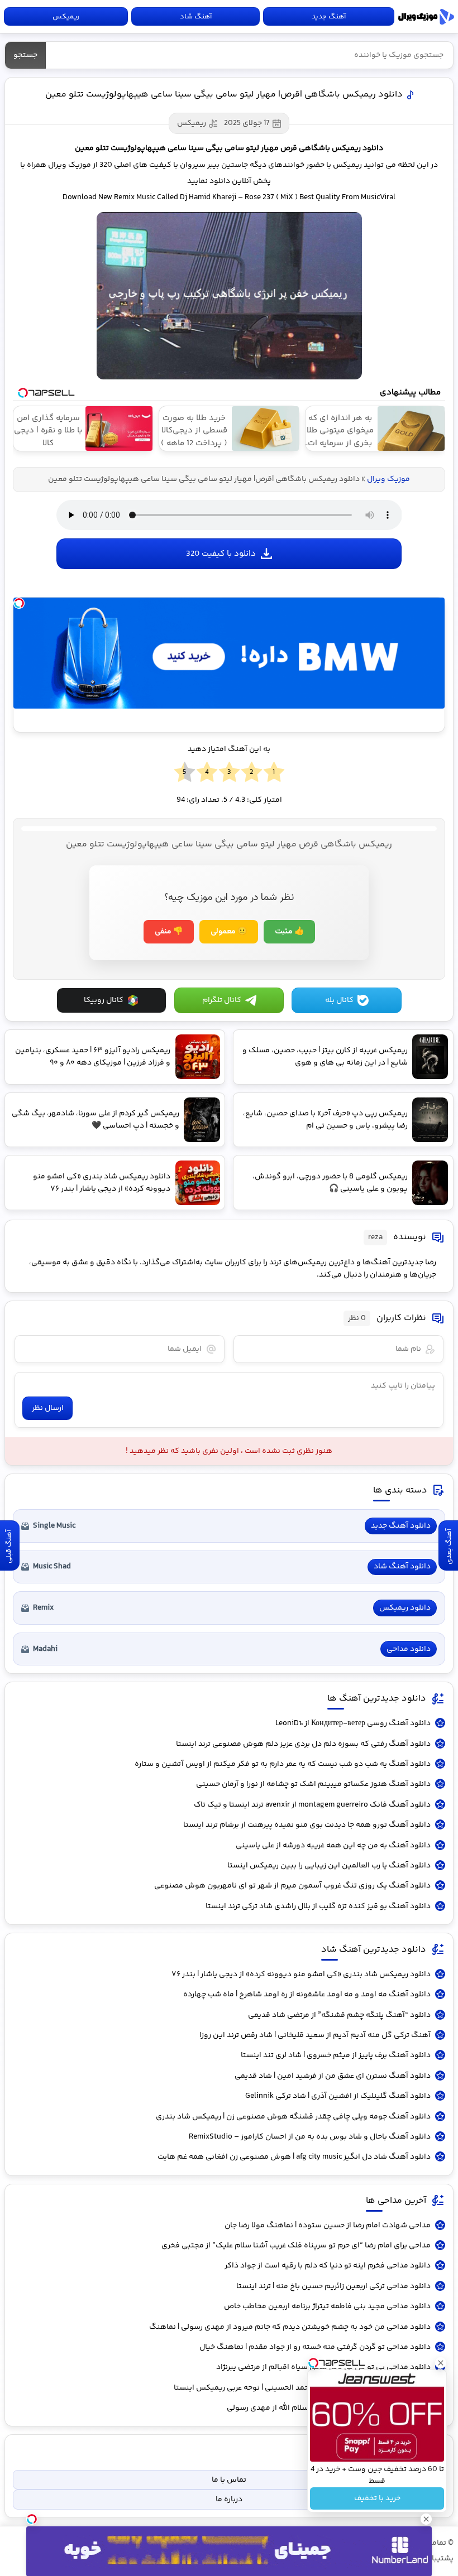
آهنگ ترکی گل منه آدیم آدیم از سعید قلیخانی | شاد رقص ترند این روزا (315, 2035)
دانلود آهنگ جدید (401, 1526)
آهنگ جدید (329, 17)
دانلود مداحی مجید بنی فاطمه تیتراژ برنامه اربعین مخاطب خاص (327, 2307)
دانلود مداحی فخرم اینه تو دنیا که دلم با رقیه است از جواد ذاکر (328, 2266)
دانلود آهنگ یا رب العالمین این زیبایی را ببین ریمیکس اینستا (329, 1866)
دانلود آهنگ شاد (402, 1567)
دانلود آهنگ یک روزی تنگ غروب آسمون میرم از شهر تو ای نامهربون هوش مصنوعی (292, 1886)
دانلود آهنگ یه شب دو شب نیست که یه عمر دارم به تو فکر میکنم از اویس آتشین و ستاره (283, 1764)
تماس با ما (229, 2480)
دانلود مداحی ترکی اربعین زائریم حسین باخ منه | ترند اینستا (333, 2286)
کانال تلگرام (222, 1000)
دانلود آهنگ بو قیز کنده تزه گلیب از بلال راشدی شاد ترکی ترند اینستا (318, 1906)
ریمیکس (66, 17)
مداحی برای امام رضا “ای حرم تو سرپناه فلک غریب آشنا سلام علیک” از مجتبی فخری (296, 2246)
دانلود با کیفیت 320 (221, 554)
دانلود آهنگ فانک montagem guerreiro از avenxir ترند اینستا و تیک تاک (312, 1805)
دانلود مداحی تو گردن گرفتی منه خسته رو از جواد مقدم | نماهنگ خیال (315, 2347)
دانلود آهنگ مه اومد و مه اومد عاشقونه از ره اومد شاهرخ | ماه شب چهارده (307, 1995)
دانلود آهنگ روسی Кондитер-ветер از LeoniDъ (353, 1723)
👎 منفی (169, 932)
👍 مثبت (289, 932)
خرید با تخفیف (377, 2498)
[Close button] (441, 2363)
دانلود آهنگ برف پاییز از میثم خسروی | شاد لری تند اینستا (336, 2055)
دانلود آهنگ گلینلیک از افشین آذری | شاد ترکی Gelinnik (338, 2096)
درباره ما (229, 2500)
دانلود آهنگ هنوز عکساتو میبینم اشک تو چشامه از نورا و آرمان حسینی (313, 1784)
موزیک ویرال (426, 17)
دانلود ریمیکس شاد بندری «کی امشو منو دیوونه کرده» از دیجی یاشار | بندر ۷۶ (301, 1975)
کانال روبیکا (104, 1000)
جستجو (25, 55)
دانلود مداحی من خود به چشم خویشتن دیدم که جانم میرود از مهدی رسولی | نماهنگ (290, 2327)
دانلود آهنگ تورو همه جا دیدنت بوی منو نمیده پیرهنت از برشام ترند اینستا (307, 1825)
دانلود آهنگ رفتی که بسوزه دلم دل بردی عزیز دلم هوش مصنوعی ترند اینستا (303, 1744)
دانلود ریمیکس (405, 1608)
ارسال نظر (48, 1408)
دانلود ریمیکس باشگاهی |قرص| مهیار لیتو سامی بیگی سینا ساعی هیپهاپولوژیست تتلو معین (224, 95)
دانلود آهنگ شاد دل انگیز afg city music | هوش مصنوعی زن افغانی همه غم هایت (294, 2157)
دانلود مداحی (409, 1649)
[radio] (274, 773)
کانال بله (339, 1000)
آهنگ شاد (196, 17)
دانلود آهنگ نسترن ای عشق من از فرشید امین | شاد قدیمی (333, 2076)
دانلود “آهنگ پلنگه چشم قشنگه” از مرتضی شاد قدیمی (339, 2015)
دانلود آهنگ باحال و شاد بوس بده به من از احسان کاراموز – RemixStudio (310, 2137)
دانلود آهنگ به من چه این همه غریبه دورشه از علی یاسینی (333, 1846)
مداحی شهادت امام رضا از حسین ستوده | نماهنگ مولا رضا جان (328, 2226)
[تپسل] (19, 603)
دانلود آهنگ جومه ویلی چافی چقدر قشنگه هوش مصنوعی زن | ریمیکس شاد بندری (293, 2117)
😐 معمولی (229, 932)
